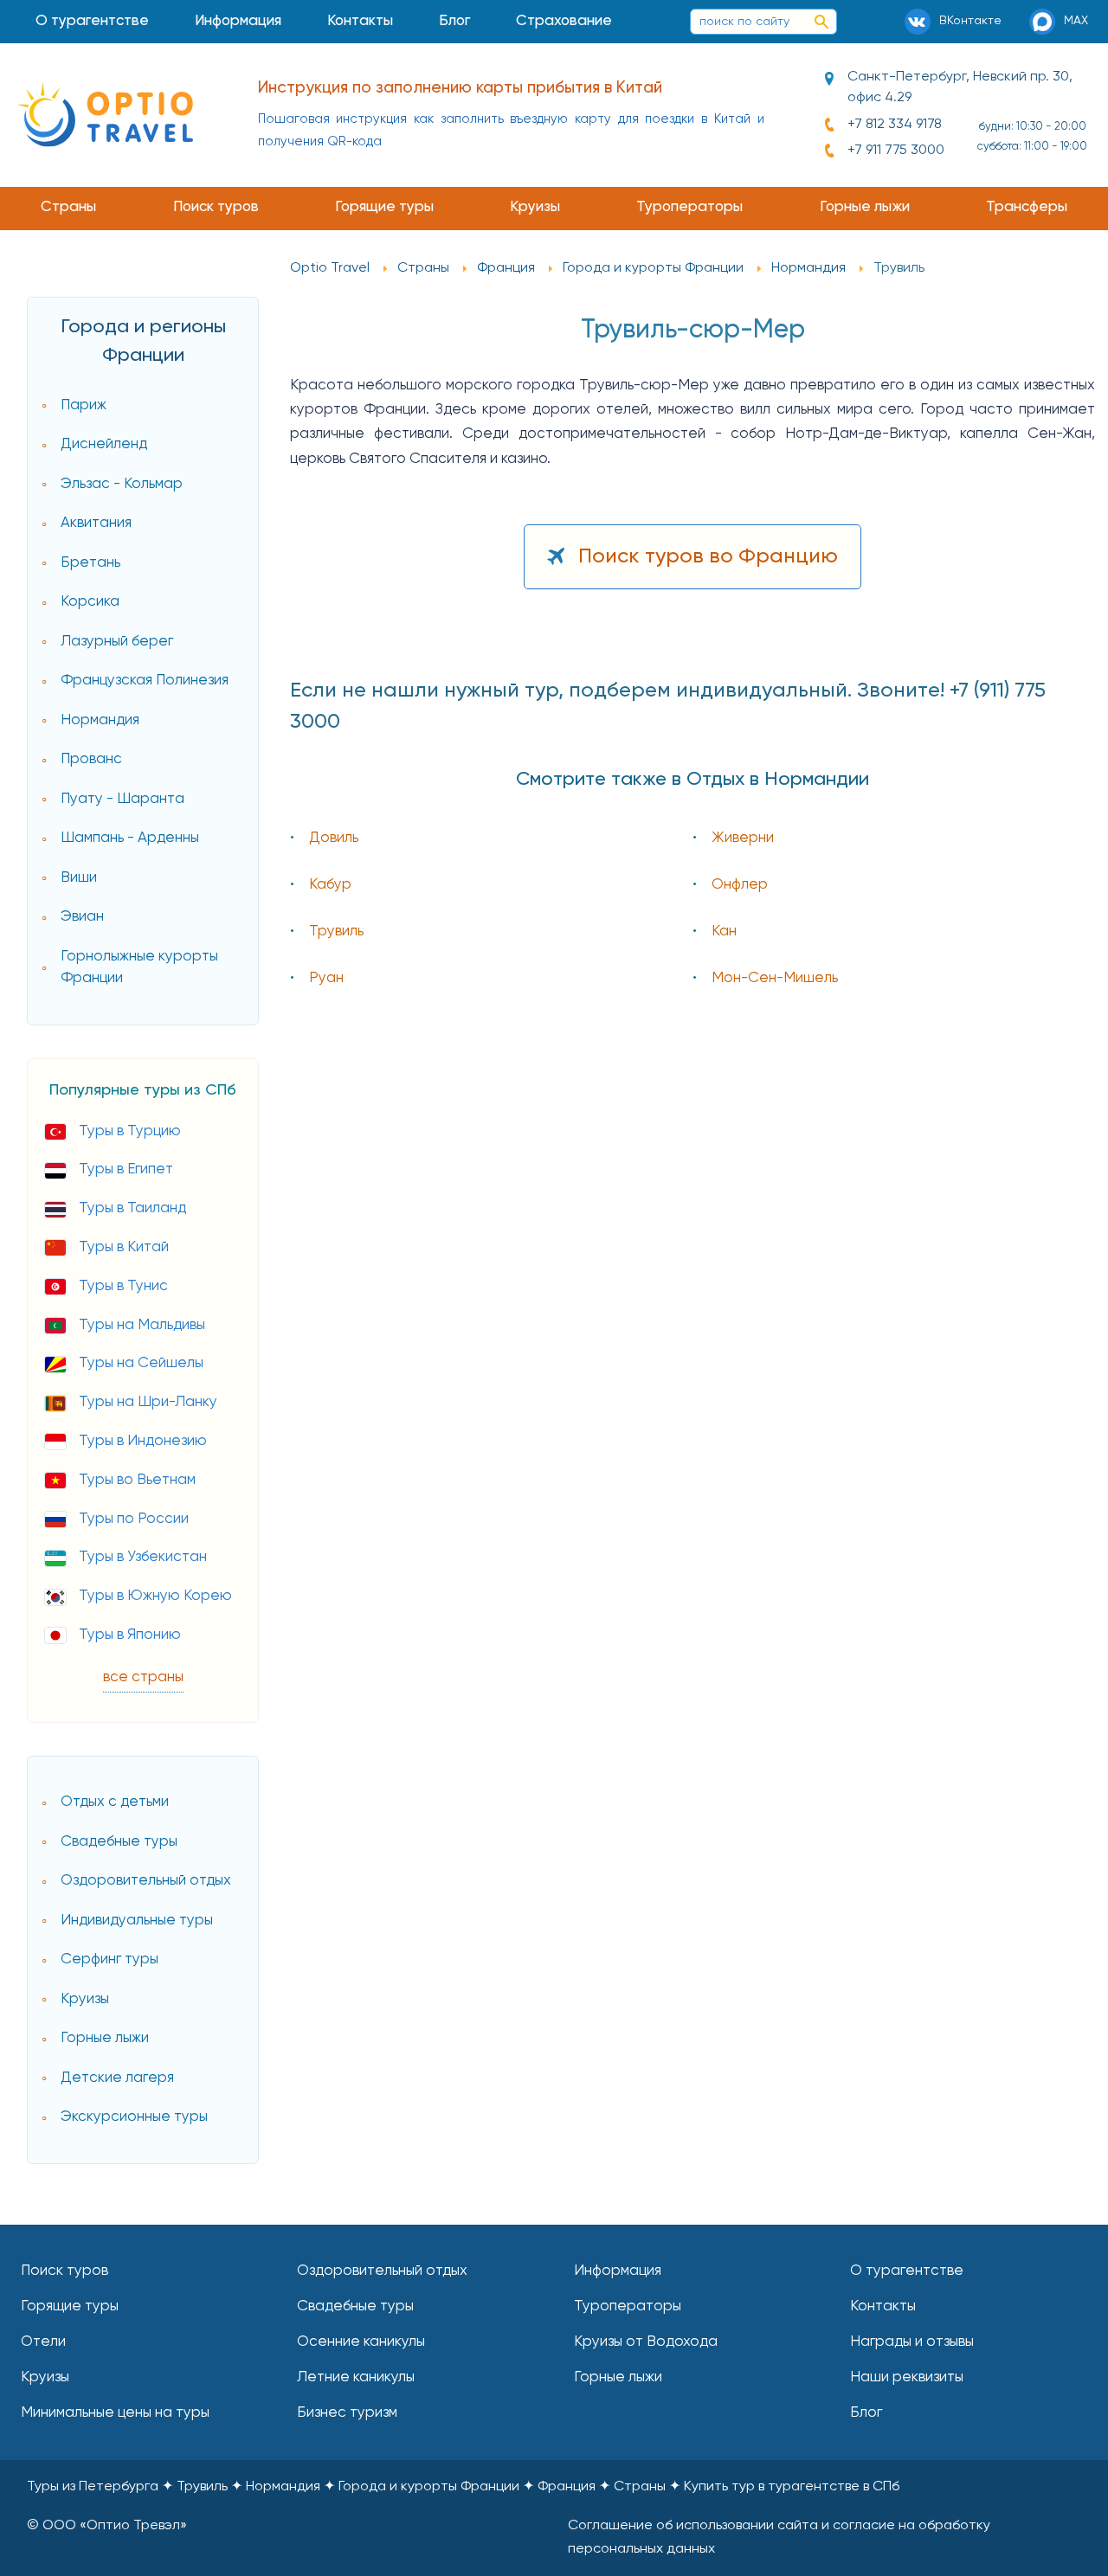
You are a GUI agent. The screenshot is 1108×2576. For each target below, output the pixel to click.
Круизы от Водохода (646, 2342)
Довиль (334, 838)
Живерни (743, 838)
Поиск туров (216, 207)
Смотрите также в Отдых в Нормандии (692, 780)
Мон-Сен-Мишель (775, 978)
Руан (326, 978)
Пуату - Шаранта (122, 799)
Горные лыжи (865, 207)
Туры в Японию (130, 1635)
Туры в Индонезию (143, 1441)
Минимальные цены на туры (115, 2413)
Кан (724, 931)
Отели (43, 2342)
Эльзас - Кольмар (122, 484)
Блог (454, 21)
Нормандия (100, 720)
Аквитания (96, 523)
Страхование (564, 21)
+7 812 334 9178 (895, 125)
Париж (84, 405)
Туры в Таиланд (132, 1208)
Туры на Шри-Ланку (148, 1402)
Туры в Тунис (123, 1286)
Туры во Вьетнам (137, 1480)
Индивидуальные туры (137, 1921)
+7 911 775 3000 (896, 151)
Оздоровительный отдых (146, 1881)
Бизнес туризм (347, 2413)
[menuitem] (93, 22)
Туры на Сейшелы (141, 1363)
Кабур (330, 885)
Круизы (535, 207)
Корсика (90, 602)
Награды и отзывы (912, 2342)
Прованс (91, 759)
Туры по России (134, 1519)
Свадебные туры (119, 1842)
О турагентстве (92, 21)
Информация (238, 21)
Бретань (90, 563)
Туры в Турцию (130, 1131)
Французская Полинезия (145, 681)
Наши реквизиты (907, 2377)
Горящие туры (384, 207)
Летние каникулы (356, 2377)
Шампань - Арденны (130, 838)
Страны (68, 207)
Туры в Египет (126, 1169)
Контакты (360, 21)
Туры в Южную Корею (155, 1596)
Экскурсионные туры (134, 2117)
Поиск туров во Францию (708, 556)
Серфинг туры (110, 1959)
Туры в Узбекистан (143, 1557)
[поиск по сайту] (821, 22)
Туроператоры (689, 207)
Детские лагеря (117, 2078)
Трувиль (336, 931)
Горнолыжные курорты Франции (139, 968)
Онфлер (740, 885)
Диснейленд (104, 444)
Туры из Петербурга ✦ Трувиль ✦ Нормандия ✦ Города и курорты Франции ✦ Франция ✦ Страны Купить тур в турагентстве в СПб (463, 2487)
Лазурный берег (117, 642)
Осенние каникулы (361, 2342)
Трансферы (1027, 207)
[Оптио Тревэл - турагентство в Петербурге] (105, 115)
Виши (79, 878)
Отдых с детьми (115, 1802)
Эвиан (82, 917)
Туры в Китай (124, 1247)
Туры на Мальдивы (142, 1325)
